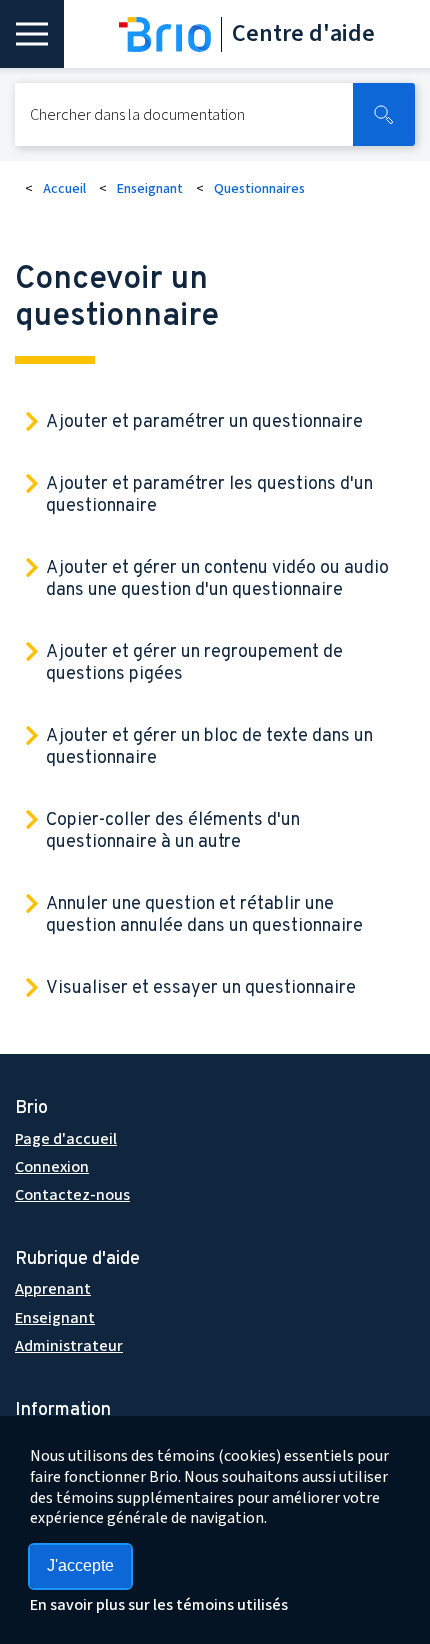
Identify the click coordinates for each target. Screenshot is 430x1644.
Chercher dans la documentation (137, 115)
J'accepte (80, 1565)
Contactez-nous (72, 1195)
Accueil (64, 189)
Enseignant (150, 189)
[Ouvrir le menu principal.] (32, 34)
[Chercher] (384, 114)
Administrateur (69, 1346)
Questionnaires (259, 189)
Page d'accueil (66, 1139)
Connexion (52, 1167)
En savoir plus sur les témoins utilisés (159, 1605)
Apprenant (53, 1289)
